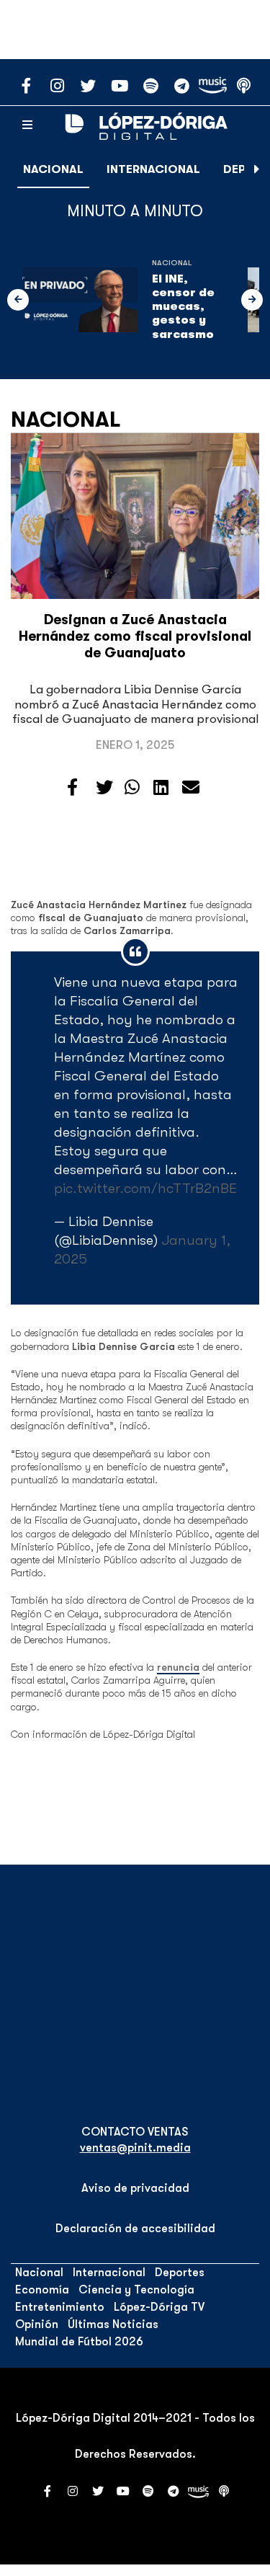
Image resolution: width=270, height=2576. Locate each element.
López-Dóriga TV (159, 2307)
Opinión (37, 2324)
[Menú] (27, 125)
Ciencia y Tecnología (136, 2290)
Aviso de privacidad (135, 2188)
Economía (42, 2290)
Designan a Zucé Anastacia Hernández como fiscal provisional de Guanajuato (135, 636)
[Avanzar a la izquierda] (18, 300)
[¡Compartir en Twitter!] (104, 788)
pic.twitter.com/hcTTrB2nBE (145, 1188)
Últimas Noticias (113, 2324)
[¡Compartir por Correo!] (191, 788)
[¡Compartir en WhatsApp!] (132, 788)
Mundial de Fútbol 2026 (79, 2342)
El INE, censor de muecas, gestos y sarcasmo (183, 307)
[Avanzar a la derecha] (257, 169)
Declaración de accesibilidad (135, 2229)
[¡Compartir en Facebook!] (72, 788)
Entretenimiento (60, 2307)
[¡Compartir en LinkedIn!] (161, 788)
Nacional (53, 169)
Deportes (180, 2273)
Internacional (153, 169)
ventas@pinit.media (135, 2148)
